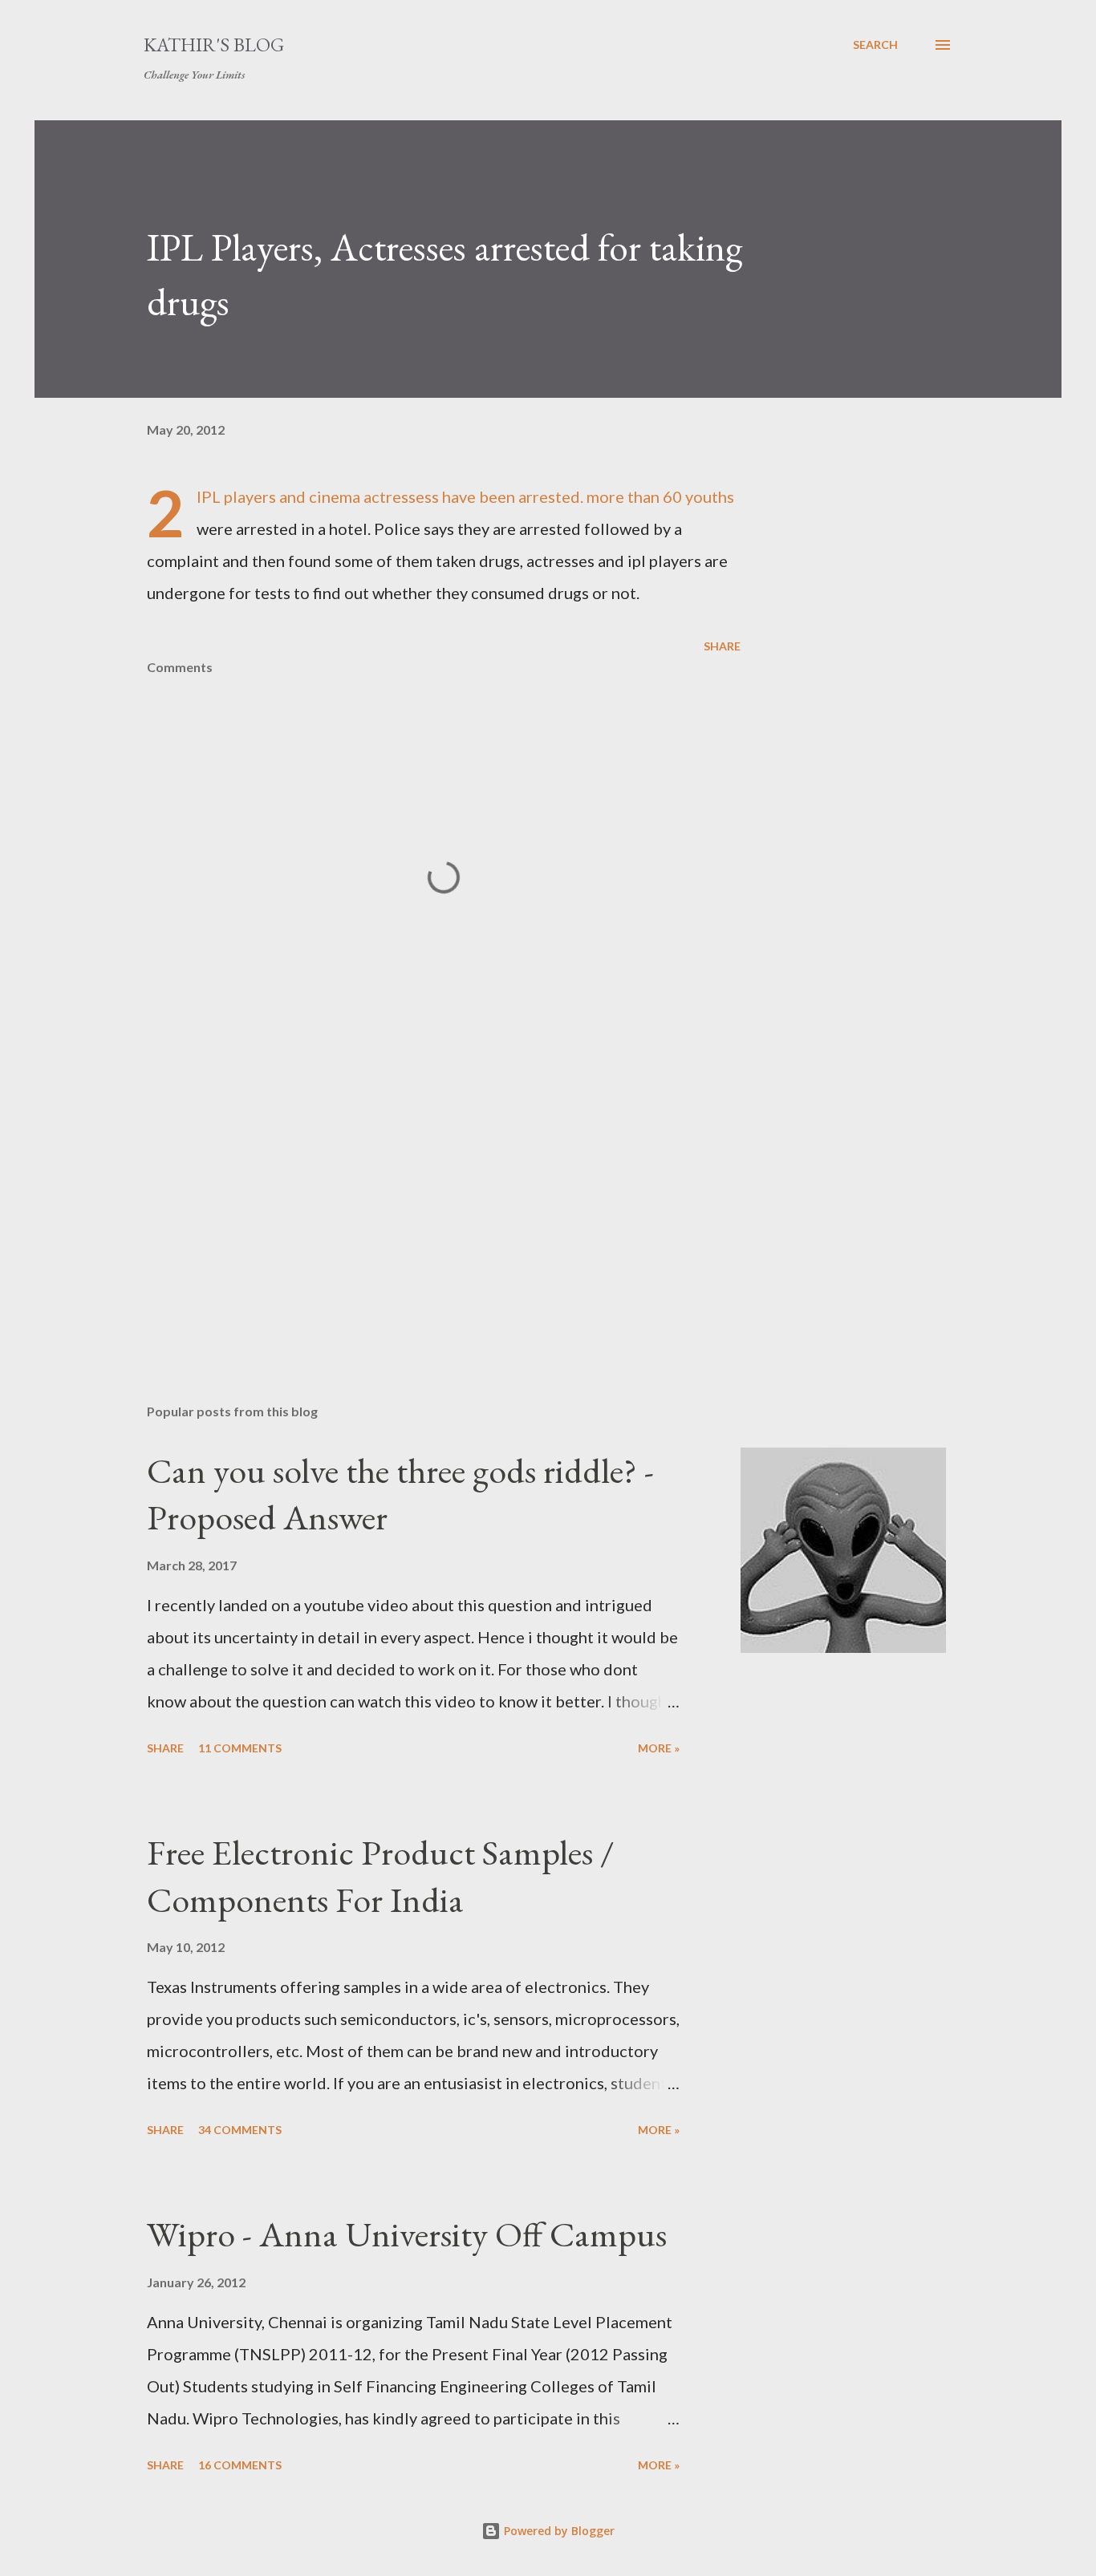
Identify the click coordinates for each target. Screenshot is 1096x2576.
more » (659, 1748)
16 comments (240, 2465)
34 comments (240, 2130)
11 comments (240, 1748)
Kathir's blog (214, 45)
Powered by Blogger (558, 2531)
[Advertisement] (418, 1204)
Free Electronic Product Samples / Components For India (381, 1876)
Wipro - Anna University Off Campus (407, 2234)
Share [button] (722, 646)
